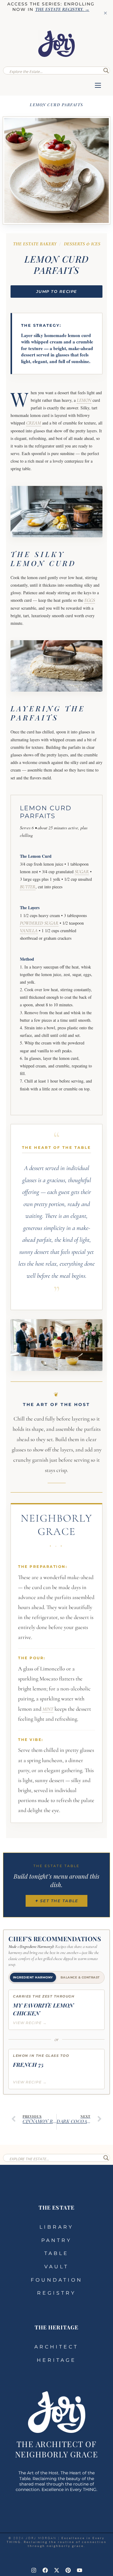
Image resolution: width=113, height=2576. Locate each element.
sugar (82, 872)
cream (34, 423)
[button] (98, 86)
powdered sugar (39, 923)
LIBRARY (56, 2227)
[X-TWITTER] (57, 2570)
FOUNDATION (57, 2280)
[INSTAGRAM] (34, 2570)
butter (28, 887)
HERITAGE (56, 2360)
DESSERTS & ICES (82, 244)
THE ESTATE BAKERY (35, 244)
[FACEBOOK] (45, 2570)
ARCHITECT (56, 2347)
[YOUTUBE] (80, 2570)
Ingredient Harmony (33, 1977)
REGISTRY (56, 2293)
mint (48, 1709)
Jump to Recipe (57, 291)
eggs (90, 600)
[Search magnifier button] (106, 70)
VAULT (56, 2267)
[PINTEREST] (68, 2570)
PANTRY (56, 2240)
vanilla (29, 931)
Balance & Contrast (80, 1977)
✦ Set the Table (56, 1901)
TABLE (56, 2253)
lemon (84, 400)
